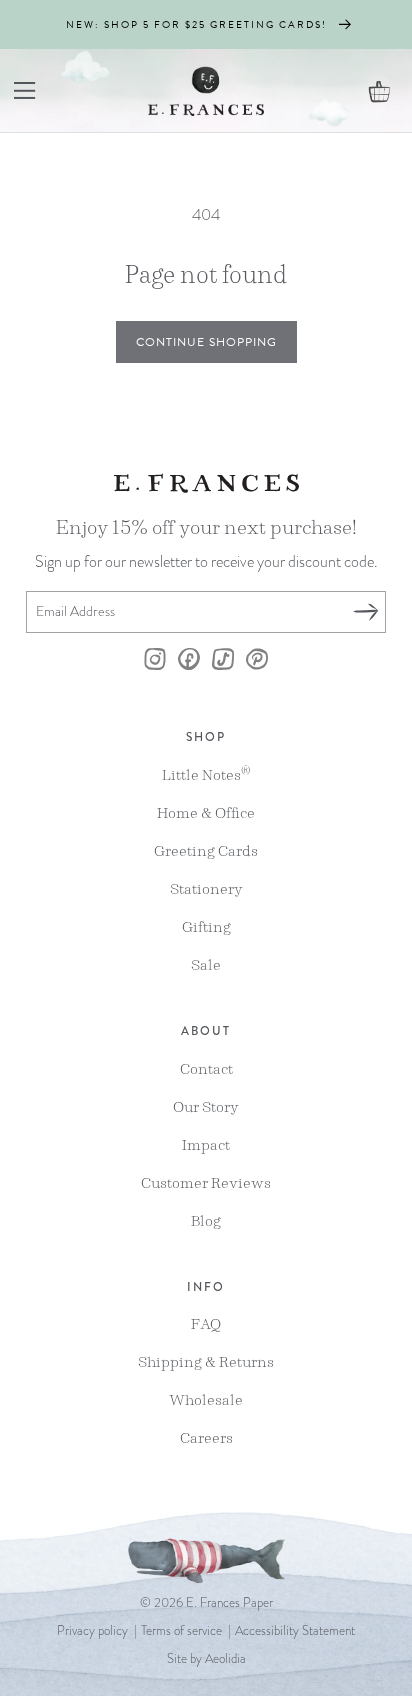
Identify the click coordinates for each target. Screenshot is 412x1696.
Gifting (206, 926)
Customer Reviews (206, 1182)
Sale (206, 964)
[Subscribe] (365, 612)
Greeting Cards (206, 850)
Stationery (206, 888)
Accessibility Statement (295, 1631)
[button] (25, 91)
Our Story (206, 1106)
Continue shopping (206, 342)
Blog (206, 1220)
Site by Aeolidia (206, 1659)
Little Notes (206, 773)
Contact (206, 1068)
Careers (206, 1437)
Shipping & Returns (206, 1361)
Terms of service (181, 1631)
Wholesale (206, 1399)
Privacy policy (92, 1631)
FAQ (206, 1323)
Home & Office (206, 812)
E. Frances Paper (229, 1603)
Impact (206, 1144)
